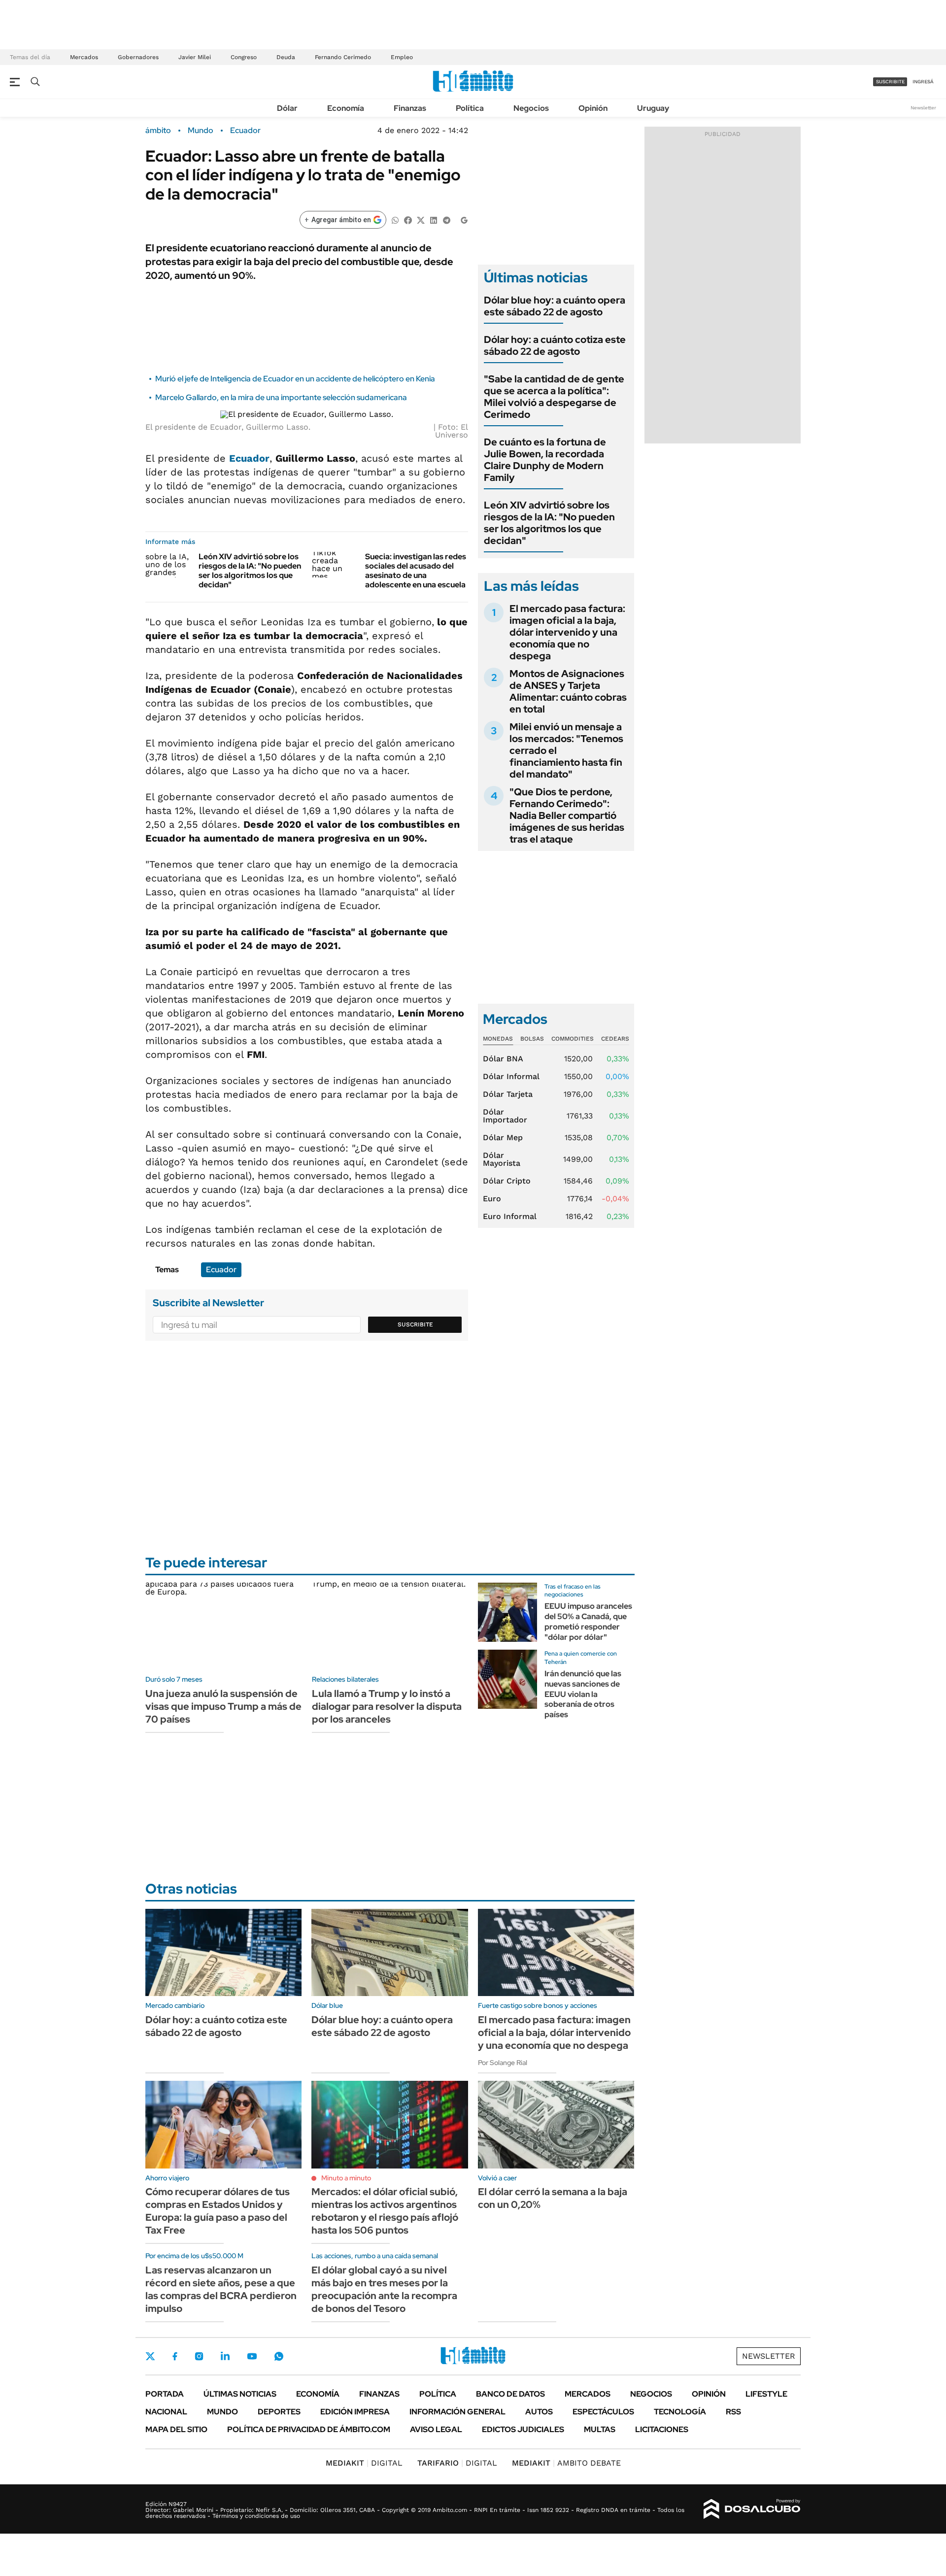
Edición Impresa (355, 2412)
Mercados (84, 57)
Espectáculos (603, 2412)
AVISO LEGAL (436, 2429)
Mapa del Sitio (176, 2429)
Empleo (402, 57)
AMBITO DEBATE (566, 2463)
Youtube (252, 2356)
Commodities (573, 1039)
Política (470, 108)
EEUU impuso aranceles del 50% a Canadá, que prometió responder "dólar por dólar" (588, 1621)
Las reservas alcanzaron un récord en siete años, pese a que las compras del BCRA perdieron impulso (221, 2289)
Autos (539, 2412)
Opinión (593, 108)
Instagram (199, 2356)
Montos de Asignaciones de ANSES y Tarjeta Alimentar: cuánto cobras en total (568, 691)
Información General (457, 2412)
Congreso (244, 57)
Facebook (175, 2356)
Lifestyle (766, 2394)
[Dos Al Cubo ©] (752, 2509)
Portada (165, 2394)
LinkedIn (225, 2356)
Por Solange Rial (503, 2063)
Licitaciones (662, 2429)
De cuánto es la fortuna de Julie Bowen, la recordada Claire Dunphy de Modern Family (545, 460)
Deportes (279, 2412)
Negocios (531, 108)
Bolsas (532, 1039)
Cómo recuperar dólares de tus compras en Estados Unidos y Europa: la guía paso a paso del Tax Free (218, 2211)
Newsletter (923, 108)
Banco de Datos (510, 2394)
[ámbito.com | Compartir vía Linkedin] (434, 220)
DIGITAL (364, 2463)
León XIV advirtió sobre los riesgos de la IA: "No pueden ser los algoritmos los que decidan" (250, 571)
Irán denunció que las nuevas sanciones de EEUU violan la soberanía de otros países (583, 1694)
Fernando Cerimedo (343, 57)
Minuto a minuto (346, 2178)
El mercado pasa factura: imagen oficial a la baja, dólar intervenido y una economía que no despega (567, 632)
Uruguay (653, 108)
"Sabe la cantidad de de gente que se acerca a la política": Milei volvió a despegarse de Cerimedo (554, 397)
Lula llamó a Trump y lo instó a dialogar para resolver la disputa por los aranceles (387, 1706)
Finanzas (410, 108)
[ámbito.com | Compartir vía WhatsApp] (395, 220)
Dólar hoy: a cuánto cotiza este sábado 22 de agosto (555, 345)
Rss (733, 2412)
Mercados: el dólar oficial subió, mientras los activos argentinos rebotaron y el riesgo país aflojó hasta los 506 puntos (385, 2211)
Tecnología (680, 2412)
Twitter (150, 2356)
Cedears (615, 1039)
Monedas (498, 1039)
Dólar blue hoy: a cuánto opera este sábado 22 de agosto (555, 306)
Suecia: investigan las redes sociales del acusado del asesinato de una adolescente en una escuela (416, 571)
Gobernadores (138, 57)
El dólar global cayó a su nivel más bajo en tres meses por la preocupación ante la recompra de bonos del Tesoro (384, 2289)
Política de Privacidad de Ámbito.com (309, 2429)
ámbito (158, 131)
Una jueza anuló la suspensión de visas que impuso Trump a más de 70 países (223, 1706)
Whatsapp (279, 2356)
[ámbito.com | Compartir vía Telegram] (446, 220)
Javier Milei (195, 57)
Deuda (286, 57)
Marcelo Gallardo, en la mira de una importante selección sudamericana (281, 397)
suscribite (890, 82)
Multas (600, 2429)
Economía (346, 108)
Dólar (287, 108)
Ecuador (245, 131)
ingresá (923, 82)
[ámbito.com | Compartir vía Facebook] (408, 220)
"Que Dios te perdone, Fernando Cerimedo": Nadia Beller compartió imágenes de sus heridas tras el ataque (567, 815)
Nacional (166, 2412)
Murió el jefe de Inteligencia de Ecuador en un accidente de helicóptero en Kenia (295, 379)
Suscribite (415, 1324)
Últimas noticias (240, 2394)
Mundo (201, 131)
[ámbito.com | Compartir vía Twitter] (421, 220)
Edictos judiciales (523, 2429)
